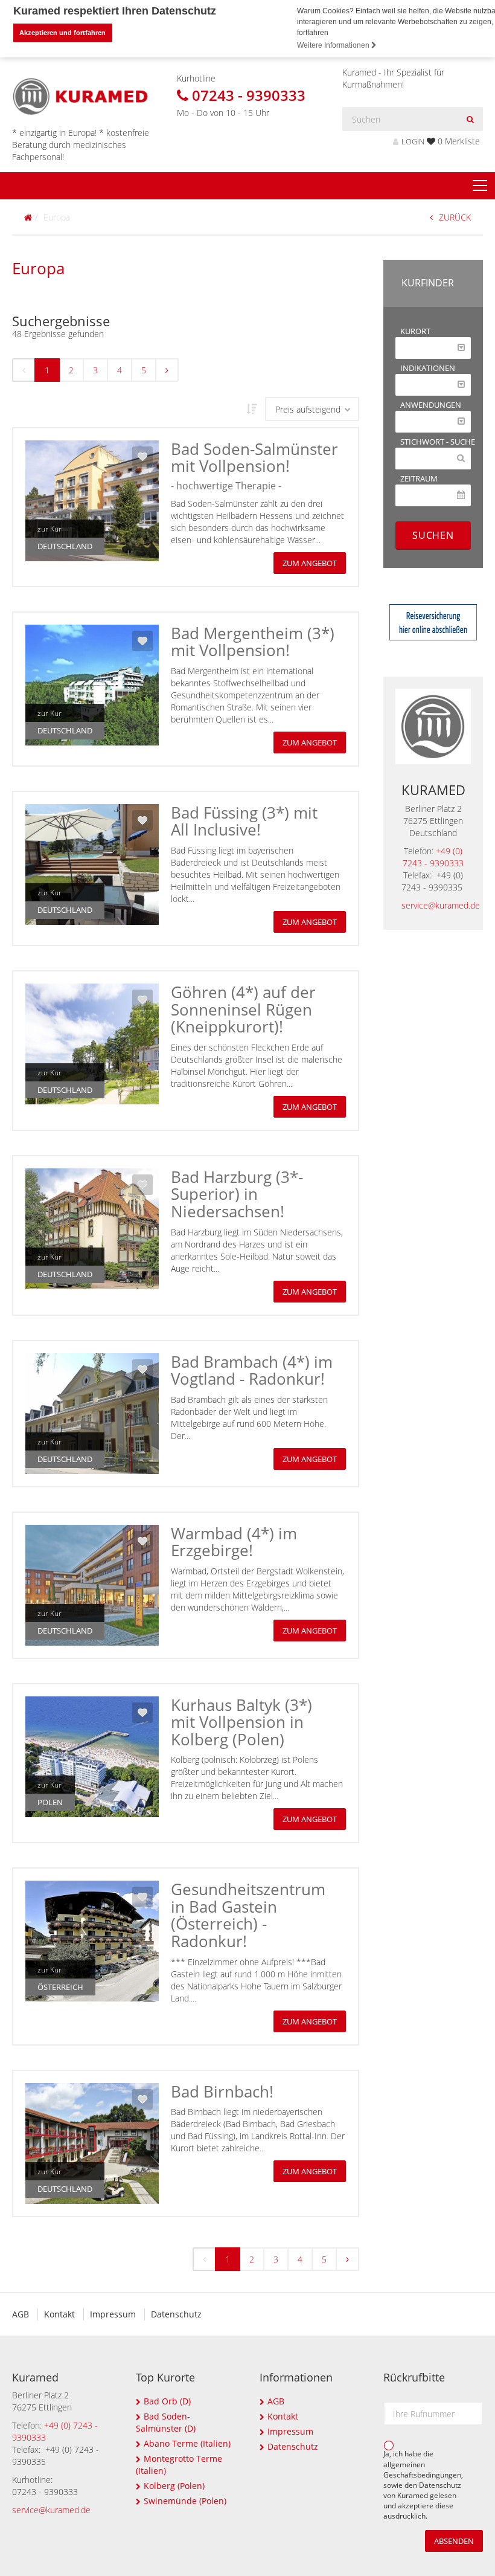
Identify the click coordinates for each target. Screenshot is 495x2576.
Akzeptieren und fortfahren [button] (62, 33)
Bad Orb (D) (167, 2401)
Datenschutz (176, 2314)
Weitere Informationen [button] (334, 45)
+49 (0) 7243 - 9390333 (433, 857)
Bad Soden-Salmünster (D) (166, 2422)
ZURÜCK (455, 217)
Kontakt (59, 2314)
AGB (21, 2314)
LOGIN (413, 142)
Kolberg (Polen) (174, 2486)
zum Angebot (310, 563)
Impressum (113, 2314)
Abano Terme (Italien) (187, 2443)
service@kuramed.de (441, 905)
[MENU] (480, 186)
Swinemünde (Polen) (185, 2501)
